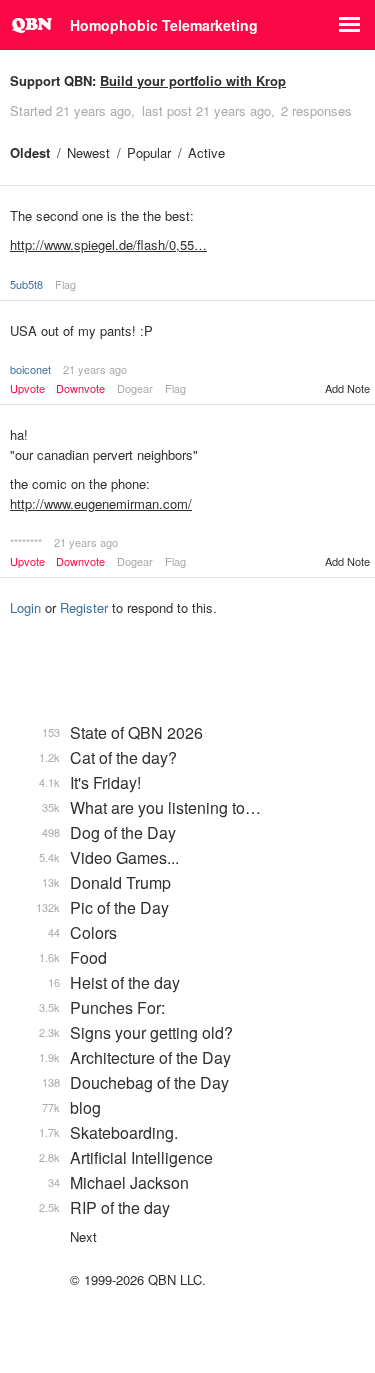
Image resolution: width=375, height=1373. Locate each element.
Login (25, 607)
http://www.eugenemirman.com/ (101, 503)
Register (84, 607)
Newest (88, 152)
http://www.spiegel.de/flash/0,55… (108, 244)
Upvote (27, 388)
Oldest (30, 152)
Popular (149, 152)
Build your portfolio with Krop (193, 80)
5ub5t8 (26, 284)
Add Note (347, 388)
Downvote (80, 388)
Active (206, 152)
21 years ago (95, 369)
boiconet (30, 369)
